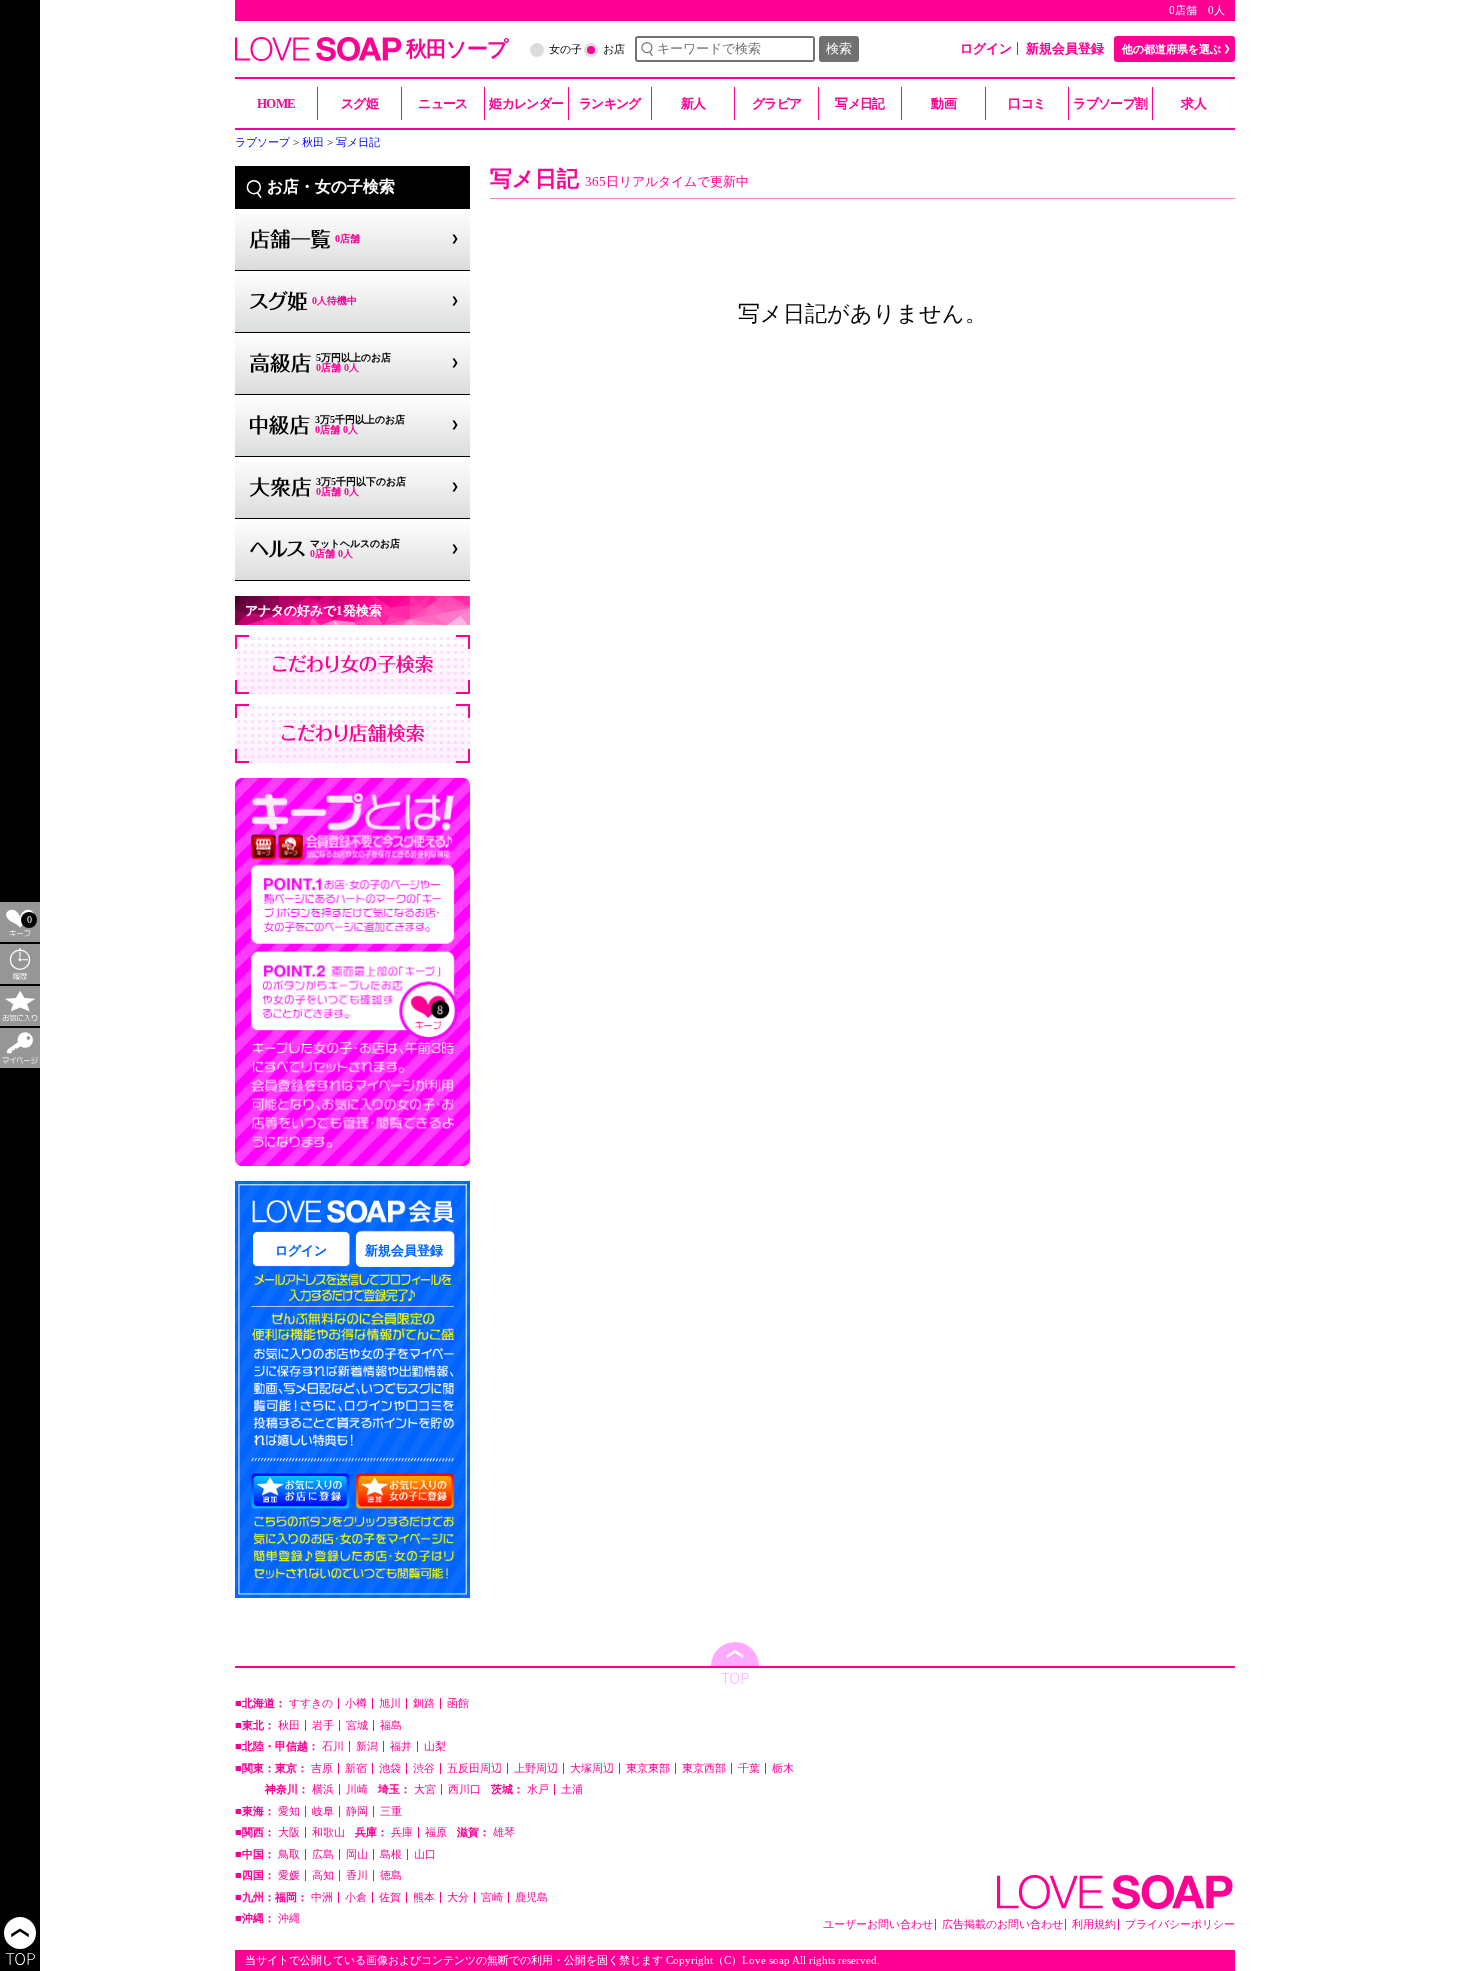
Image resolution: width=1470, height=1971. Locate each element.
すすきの (311, 1703)
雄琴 (504, 1832)
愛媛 (289, 1875)
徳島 (391, 1875)
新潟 (367, 1746)
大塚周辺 (592, 1768)
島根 (391, 1854)
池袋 (390, 1768)
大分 (458, 1897)
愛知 (289, 1811)
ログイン (986, 48)
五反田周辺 (474, 1768)
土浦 (572, 1789)
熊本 (424, 1897)
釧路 (424, 1703)
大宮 (425, 1789)
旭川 (390, 1703)
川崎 (357, 1789)
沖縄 (289, 1918)
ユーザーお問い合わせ (878, 1924)
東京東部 (648, 1768)
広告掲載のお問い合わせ (1002, 1924)
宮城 (357, 1725)
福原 (436, 1832)
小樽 (356, 1703)
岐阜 (323, 1811)
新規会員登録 (1065, 48)
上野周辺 (536, 1768)
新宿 (356, 1768)
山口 (425, 1854)
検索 (839, 48)
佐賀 (390, 1897)
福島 (391, 1725)
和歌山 (328, 1832)
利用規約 (1094, 1924)
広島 (323, 1854)
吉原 (322, 1768)
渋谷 (424, 1768)
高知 (323, 1875)
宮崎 (492, 1897)
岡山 (357, 1854)
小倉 (356, 1897)
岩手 (323, 1725)
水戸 (538, 1789)
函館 (458, 1703)
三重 (391, 1811)
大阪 (289, 1832)
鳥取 (289, 1854)
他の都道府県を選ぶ (1171, 49)
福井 (401, 1746)
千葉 (749, 1768)
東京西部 (704, 1768)
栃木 (783, 1768)
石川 (333, 1746)
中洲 (322, 1897)
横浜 (323, 1789)
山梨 (435, 1746)
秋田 (289, 1725)
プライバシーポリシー (1180, 1924)
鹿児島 (531, 1897)
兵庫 (402, 1832)
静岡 (357, 1811)
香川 (357, 1875)
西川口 (464, 1789)
